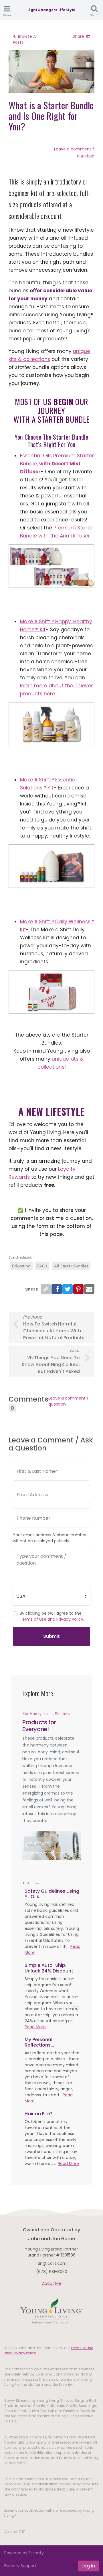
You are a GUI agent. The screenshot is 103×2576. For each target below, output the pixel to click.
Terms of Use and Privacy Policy (51, 1619)
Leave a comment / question (69, 1401)
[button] (27, 1845)
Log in (88, 2566)
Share (78, 36)
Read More (35, 2027)
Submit (51, 1636)
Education (21, 1266)
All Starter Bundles (71, 1266)
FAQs (42, 1266)
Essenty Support (20, 2566)
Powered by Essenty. (24, 2553)
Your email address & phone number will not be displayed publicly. (50, 1538)
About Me (52, 2283)
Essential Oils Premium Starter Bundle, (57, 464)
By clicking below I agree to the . (52, 1616)
